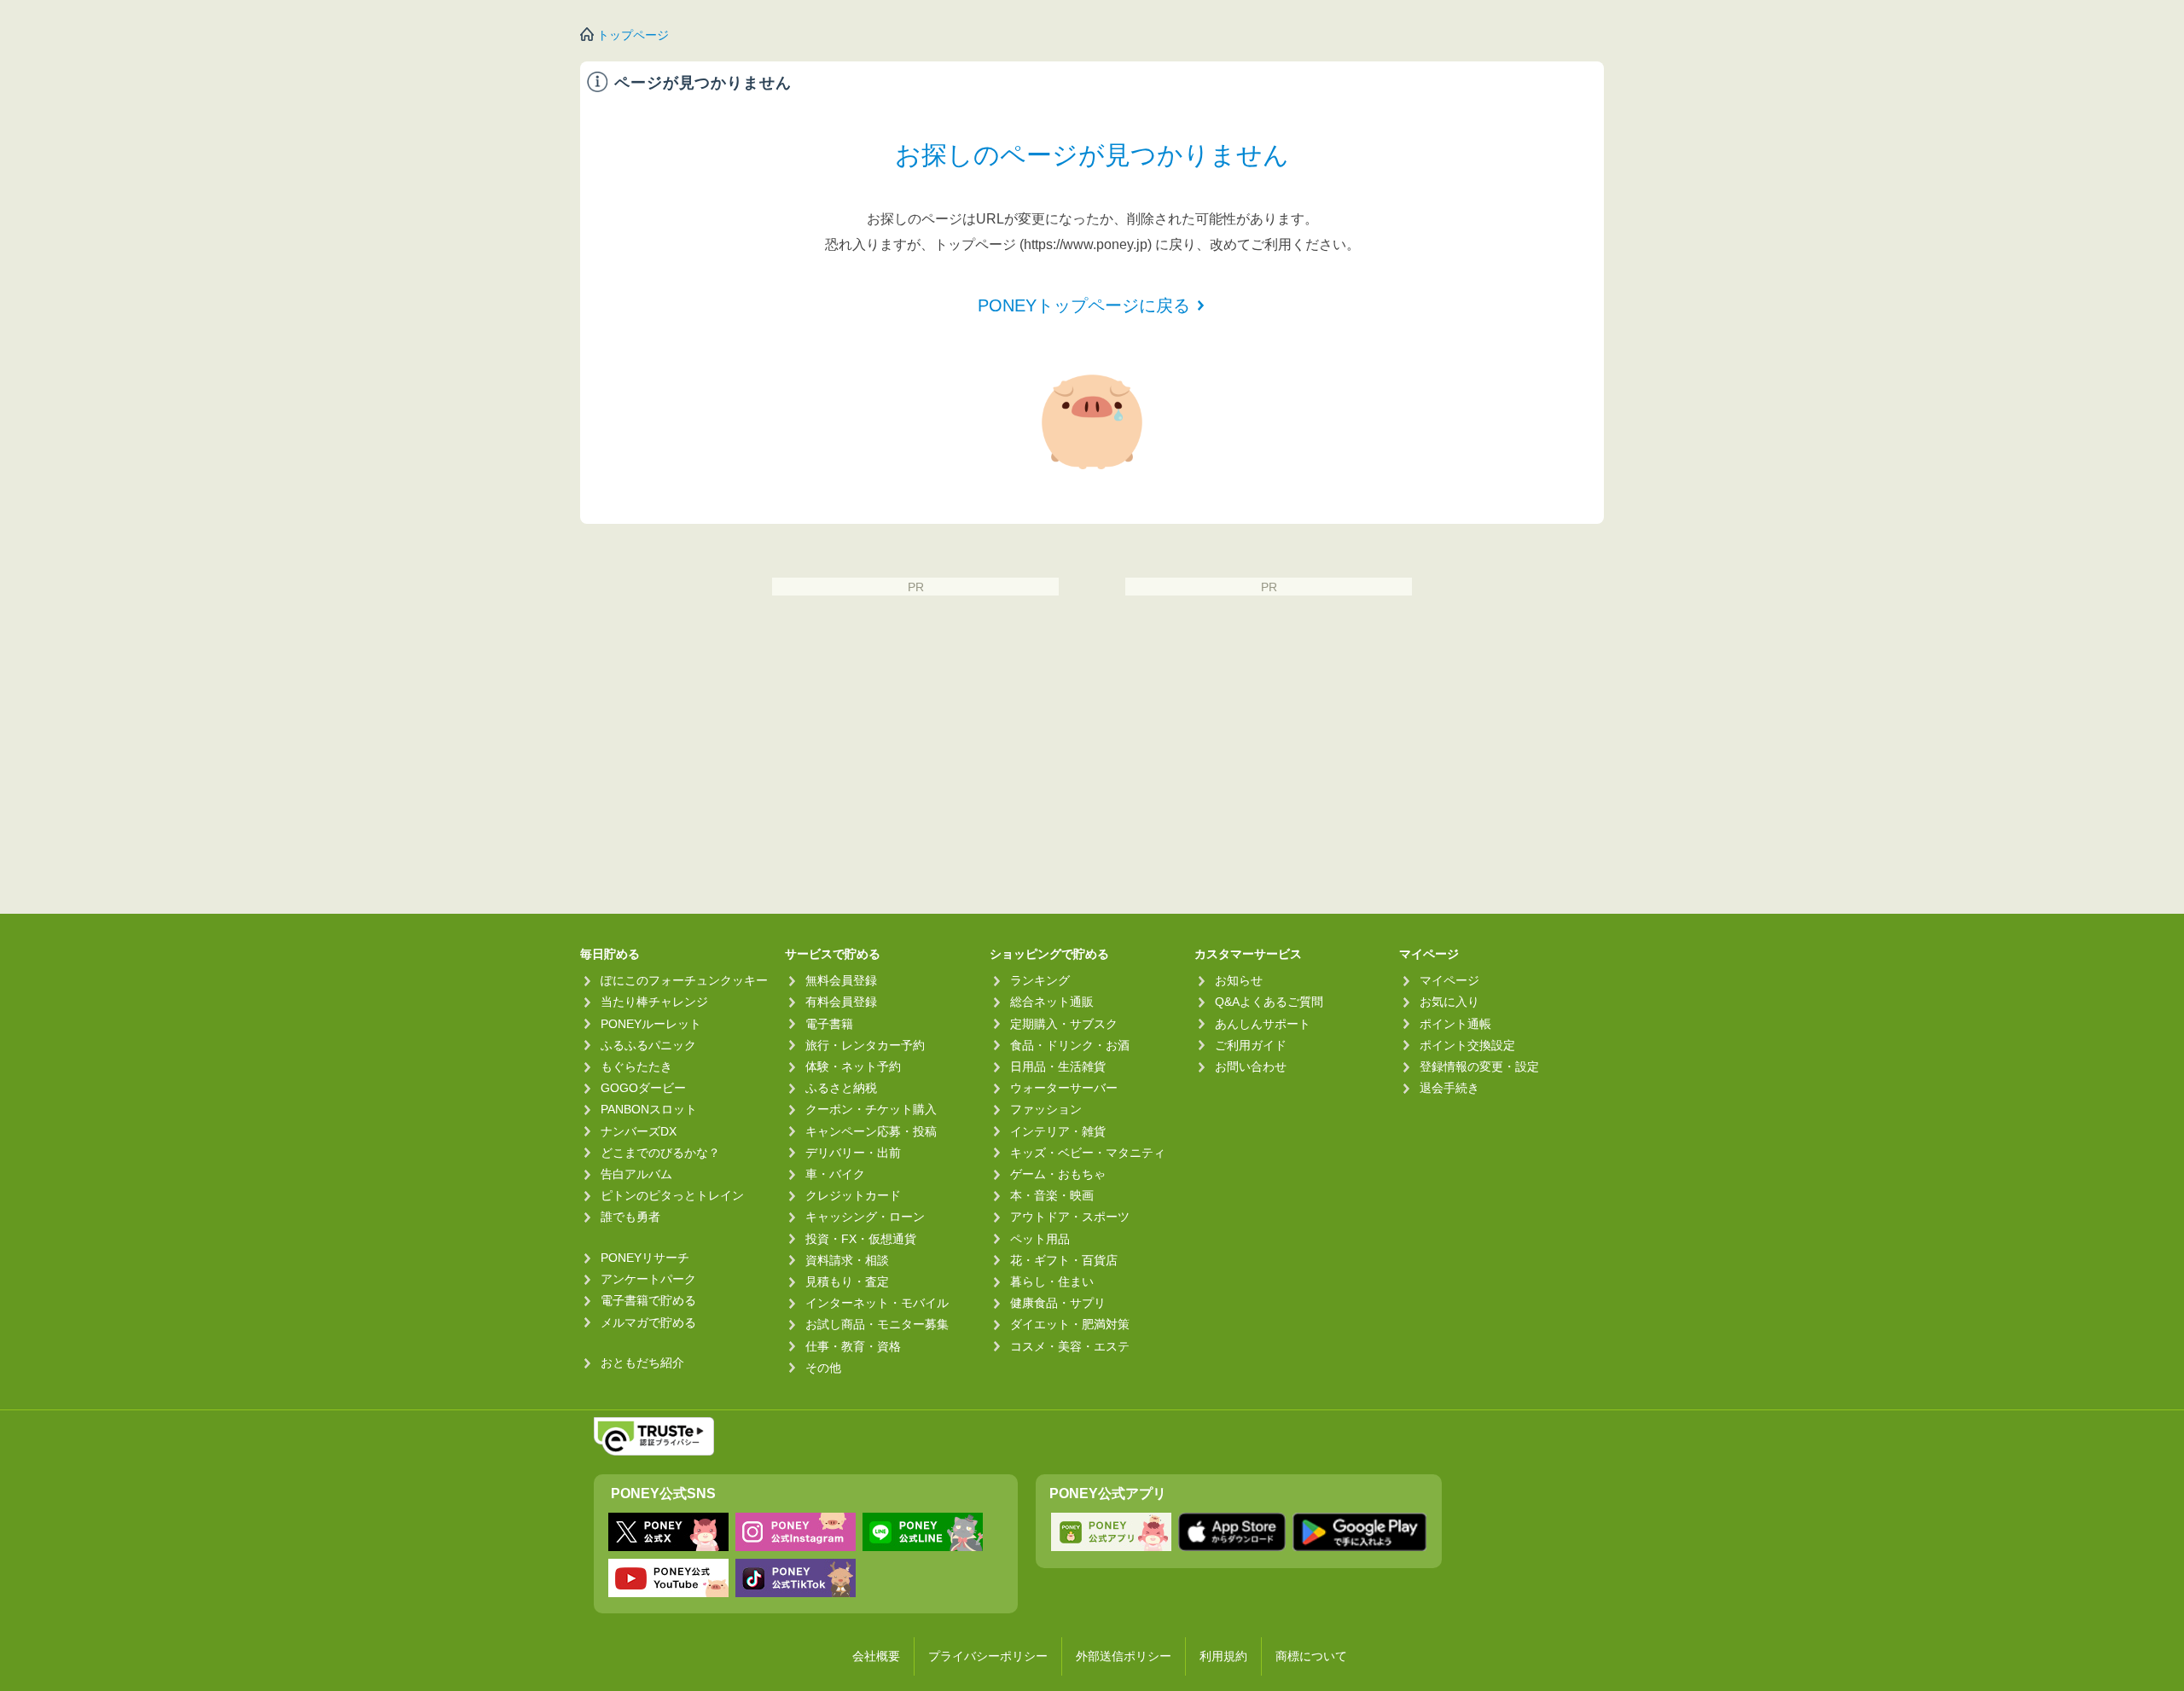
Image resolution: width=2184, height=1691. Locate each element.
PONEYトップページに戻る (1084, 305)
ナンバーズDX (639, 1131)
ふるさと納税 (841, 1088)
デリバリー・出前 (853, 1153)
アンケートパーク (648, 1279)
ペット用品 (1040, 1239)
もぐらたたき (636, 1066)
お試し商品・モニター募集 (877, 1324)
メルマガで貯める (648, 1322)
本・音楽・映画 (1052, 1195)
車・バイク (835, 1174)
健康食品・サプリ (1058, 1303)
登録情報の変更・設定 (1479, 1066)
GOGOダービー (643, 1088)
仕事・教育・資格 (853, 1346)
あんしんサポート (1263, 1024)
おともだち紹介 (642, 1363)
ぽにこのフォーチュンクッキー (684, 980)
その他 (823, 1368)
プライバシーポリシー (988, 1656)
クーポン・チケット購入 (871, 1109)
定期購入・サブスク (1064, 1024)
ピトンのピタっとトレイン (672, 1195)
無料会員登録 (841, 980)
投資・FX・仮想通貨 (861, 1239)
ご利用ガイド (1251, 1045)
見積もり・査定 (847, 1281)
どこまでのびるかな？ (660, 1153)
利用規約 (1223, 1656)
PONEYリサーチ (645, 1258)
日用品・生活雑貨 (1058, 1066)
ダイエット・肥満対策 (1070, 1324)
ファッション (1046, 1109)
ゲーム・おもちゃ (1058, 1174)
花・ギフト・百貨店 (1064, 1260)
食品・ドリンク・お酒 (1070, 1045)
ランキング (1040, 980)
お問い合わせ (1251, 1066)
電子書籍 (829, 1024)
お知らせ (1239, 980)
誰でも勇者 (630, 1217)
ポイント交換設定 (1467, 1045)
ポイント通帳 (1455, 1024)
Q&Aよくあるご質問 (1269, 1002)
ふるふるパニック (648, 1045)
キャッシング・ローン (865, 1217)
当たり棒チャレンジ (654, 1002)
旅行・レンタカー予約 (865, 1045)
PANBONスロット (649, 1109)
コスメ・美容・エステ (1070, 1346)
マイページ (1449, 980)
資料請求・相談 (847, 1260)
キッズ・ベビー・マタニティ (1088, 1153)
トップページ (633, 35)
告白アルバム (636, 1174)
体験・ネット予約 (853, 1066)
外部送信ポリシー (1124, 1656)
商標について (1311, 1656)
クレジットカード (853, 1195)
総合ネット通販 (1052, 1002)
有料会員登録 (841, 1002)
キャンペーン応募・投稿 (871, 1131)
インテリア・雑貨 (1058, 1131)
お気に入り (1449, 1002)
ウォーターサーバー (1064, 1088)
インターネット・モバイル (877, 1303)
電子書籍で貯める (648, 1300)
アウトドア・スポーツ (1070, 1217)
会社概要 (876, 1656)
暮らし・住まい (1052, 1281)
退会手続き (1449, 1088)
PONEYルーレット (651, 1024)
